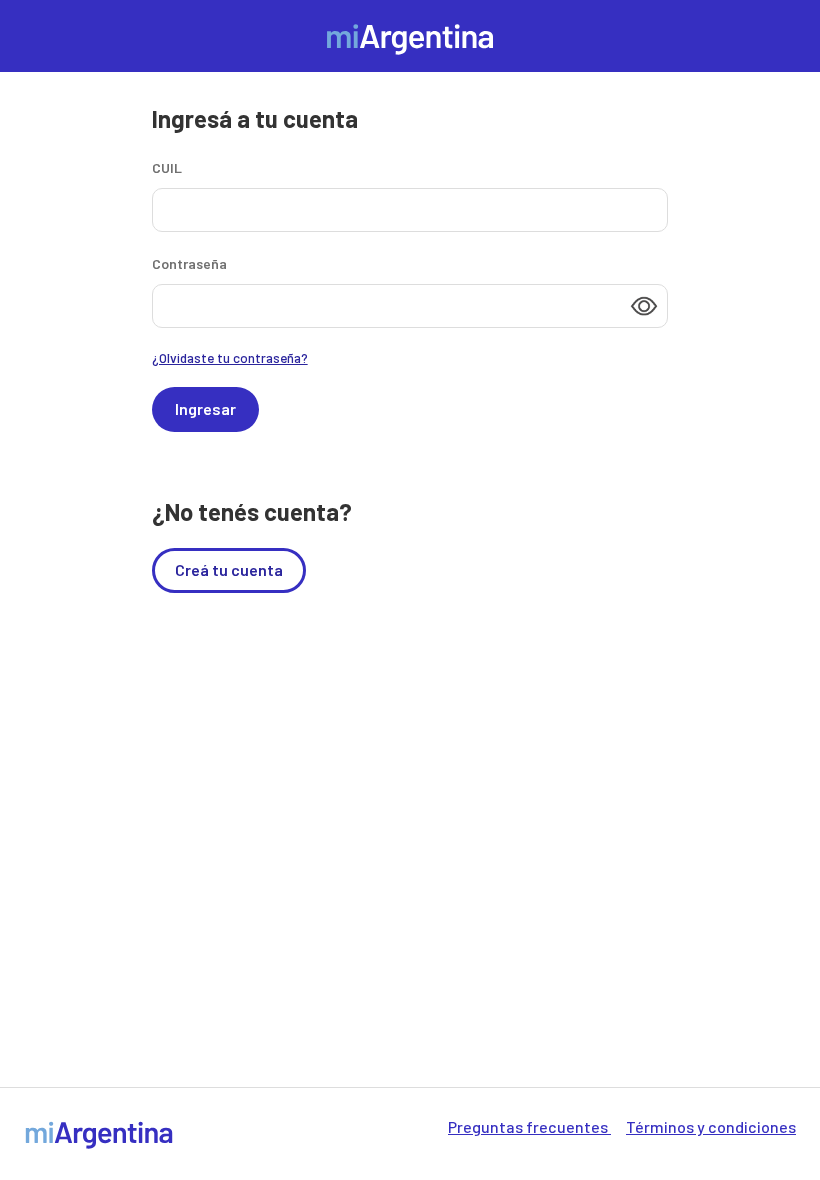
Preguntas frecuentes (529, 1126)
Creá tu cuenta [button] (229, 569)
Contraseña (189, 263)
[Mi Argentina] (410, 32)
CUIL (167, 167)
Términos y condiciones (711, 1126)
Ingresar (205, 408)
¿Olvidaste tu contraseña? (230, 357)
